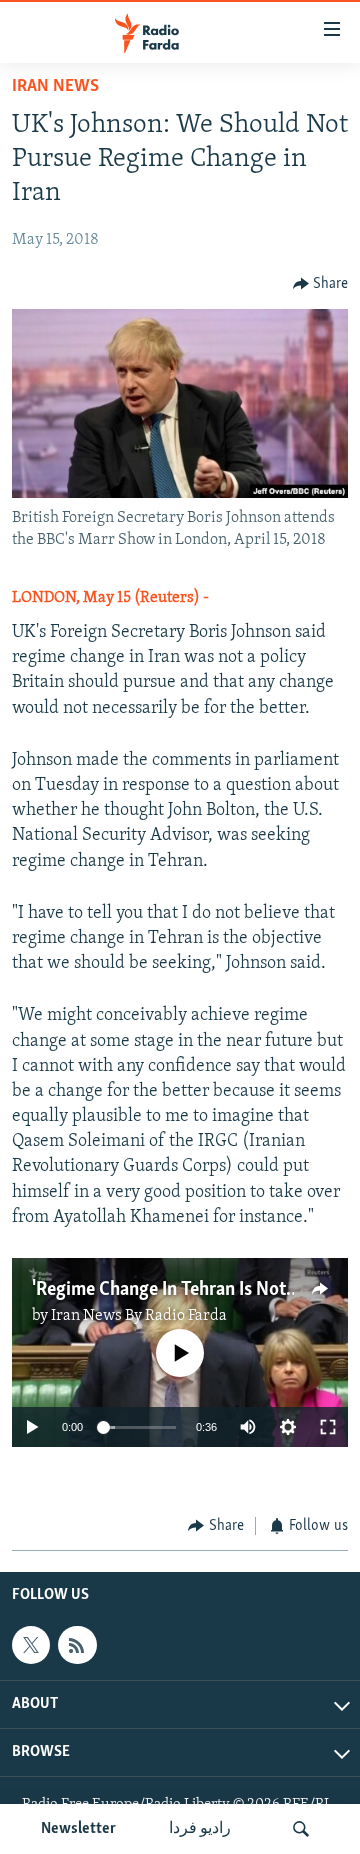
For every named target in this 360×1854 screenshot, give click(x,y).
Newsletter (78, 1829)
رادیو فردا (200, 1829)
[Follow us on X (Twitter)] (31, 1645)
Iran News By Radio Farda (139, 1316)
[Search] (301, 1829)
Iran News (55, 87)
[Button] (321, 284)
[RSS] (77, 1645)
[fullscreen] (328, 1427)
